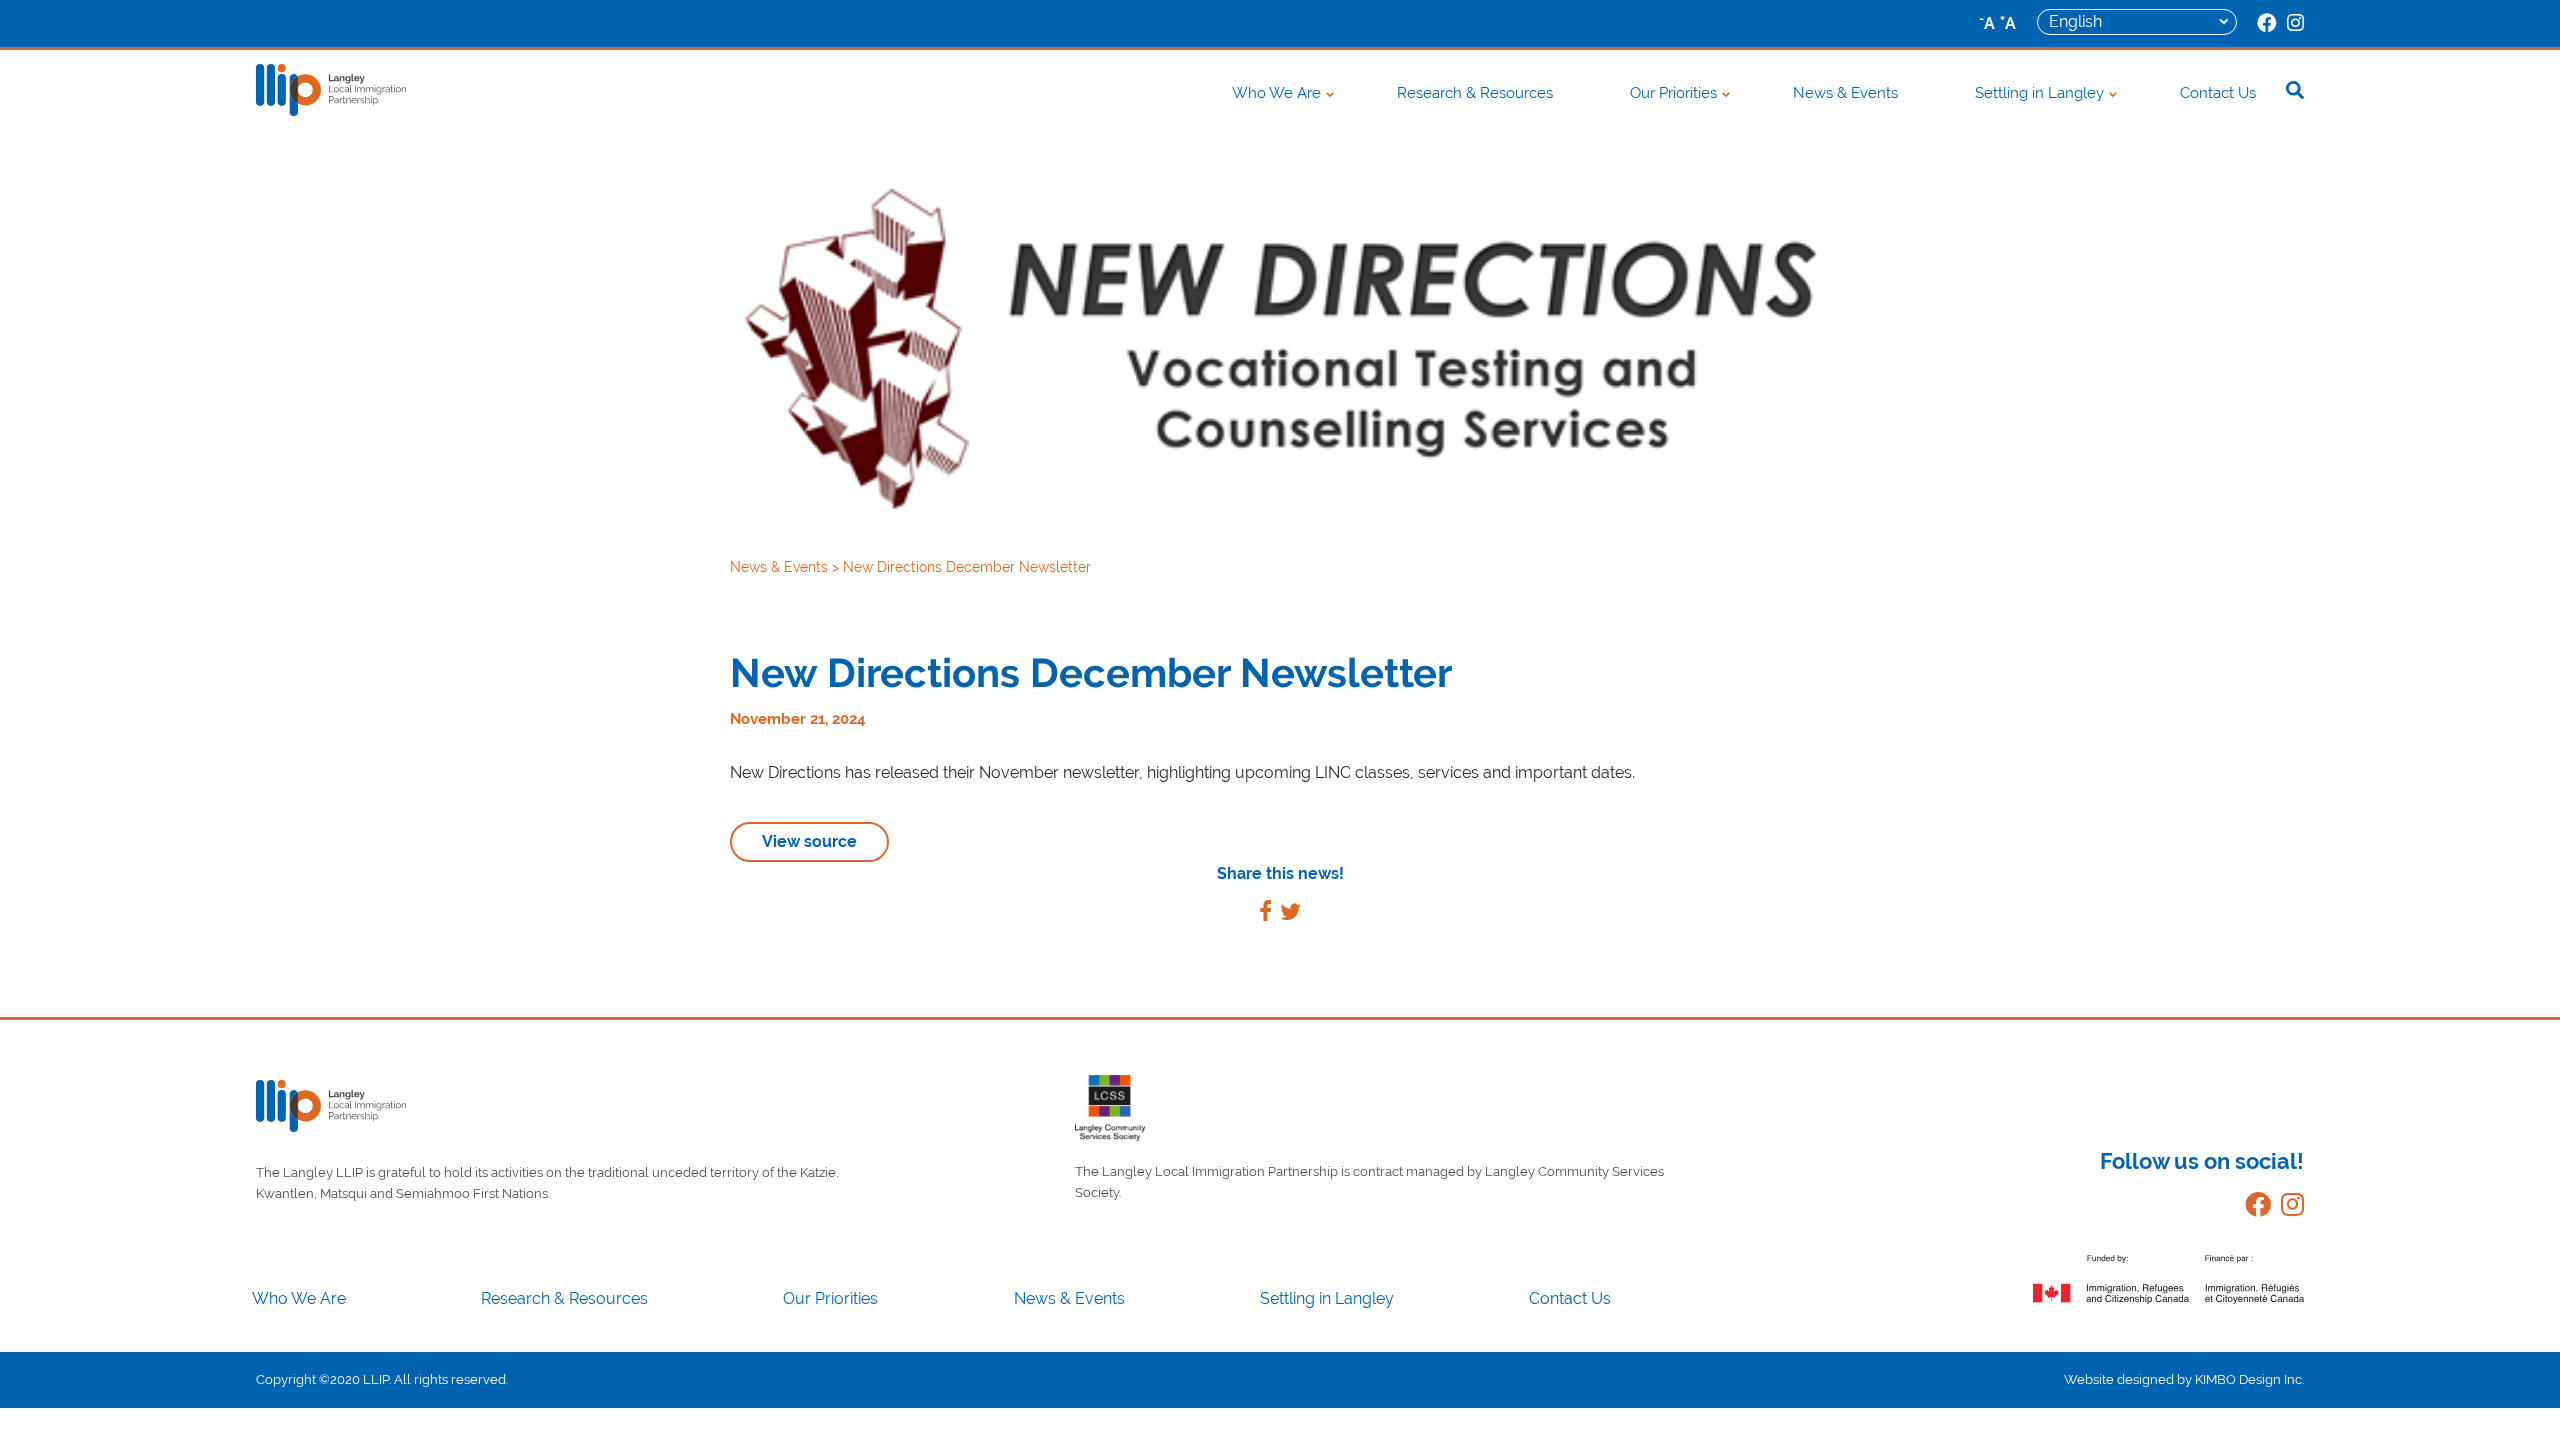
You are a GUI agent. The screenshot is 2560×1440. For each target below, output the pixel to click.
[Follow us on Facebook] (2253, 1208)
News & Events (1845, 93)
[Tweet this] (1290, 914)
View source (809, 841)
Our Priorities (1673, 93)
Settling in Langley (2039, 93)
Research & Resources (1475, 93)
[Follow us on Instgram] (2287, 1208)
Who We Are (1276, 93)
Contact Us (2218, 93)
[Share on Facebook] (1265, 914)
